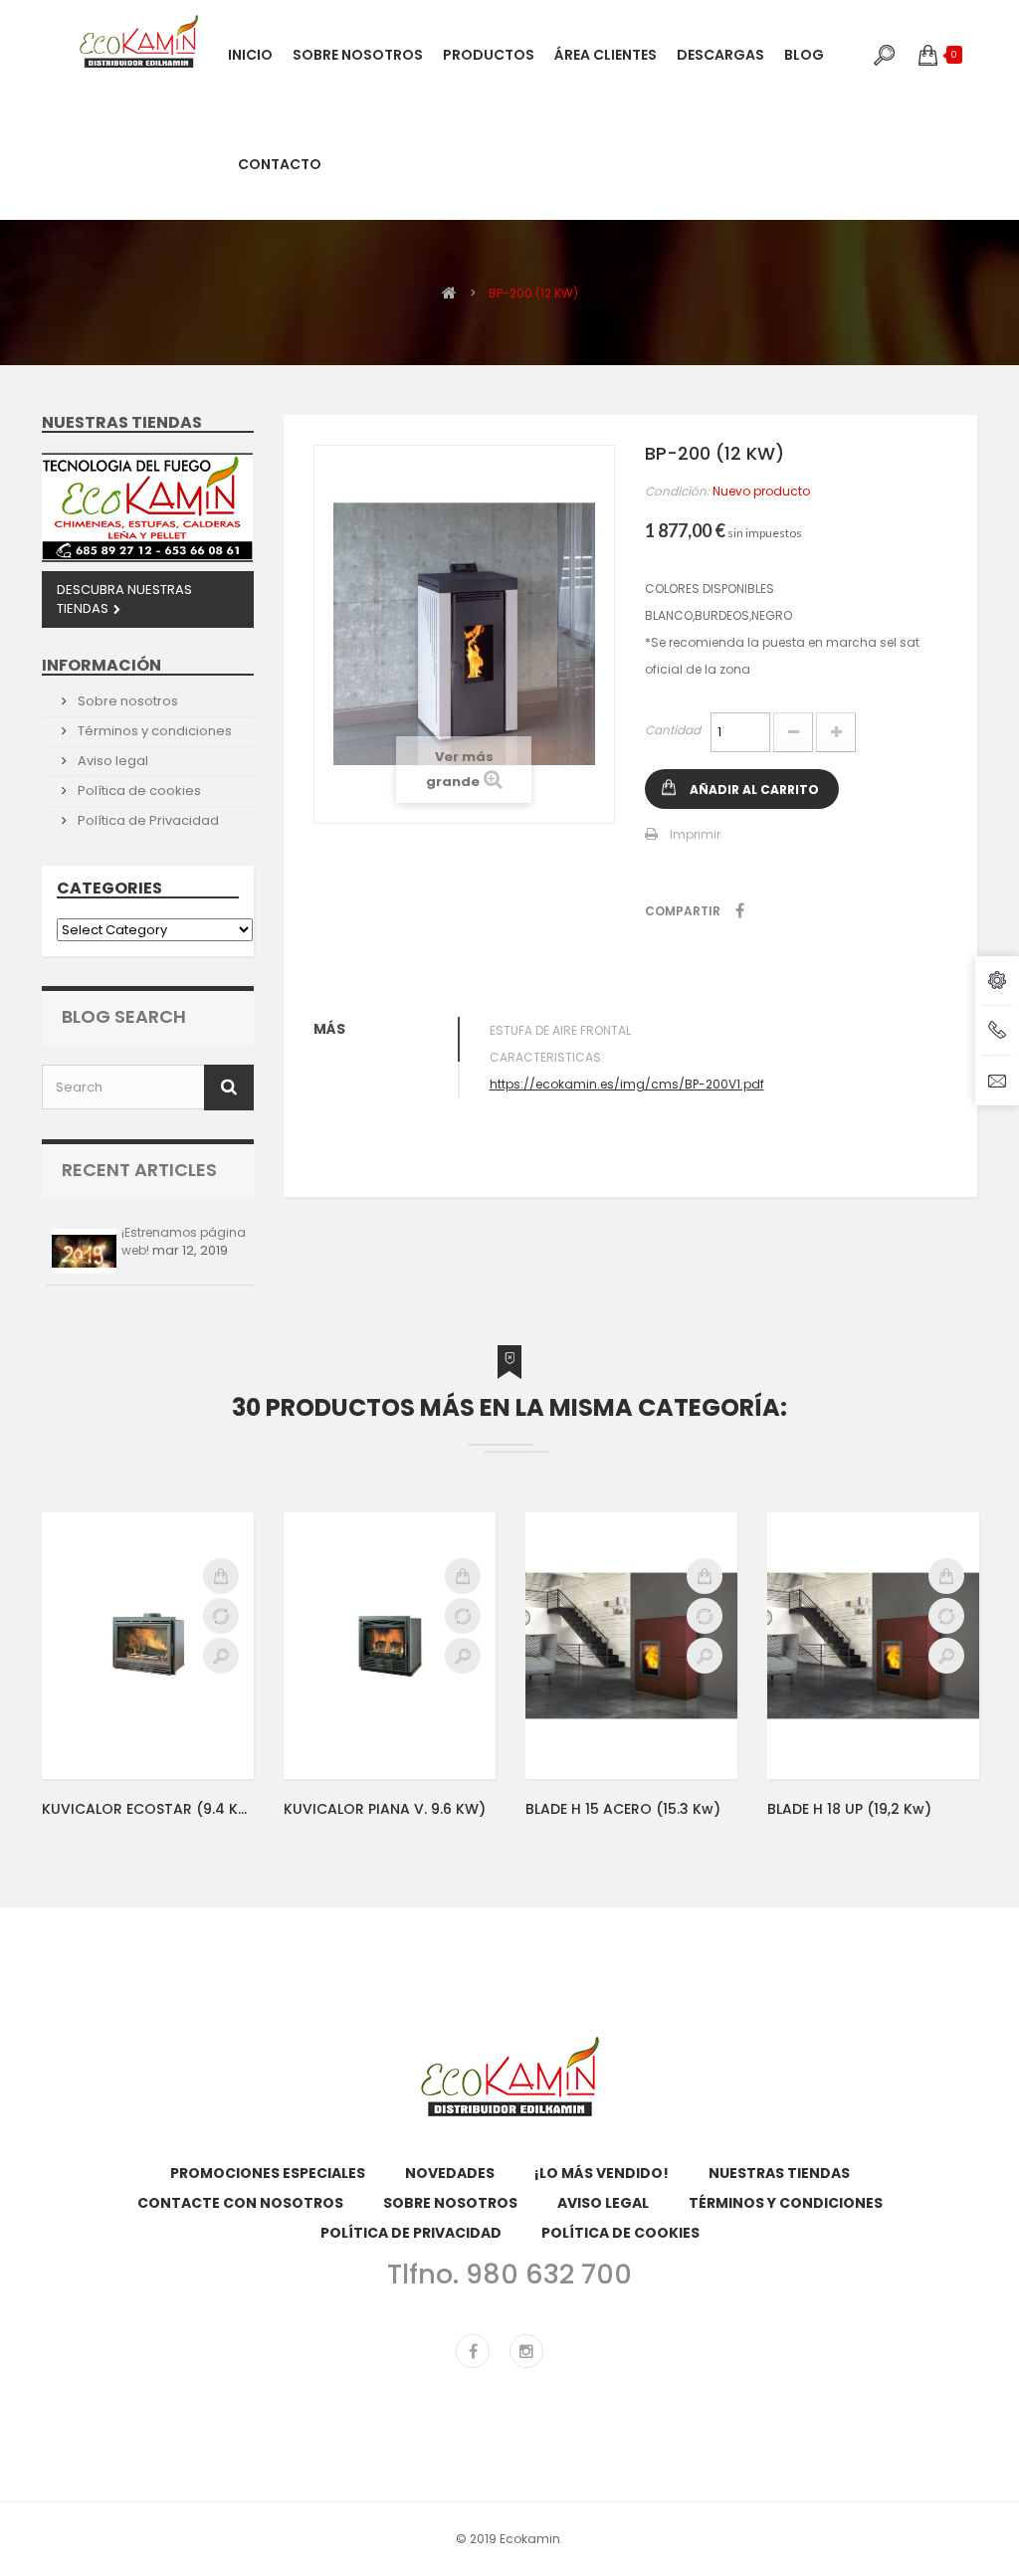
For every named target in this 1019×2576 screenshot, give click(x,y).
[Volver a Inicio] (449, 292)
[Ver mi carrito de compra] (928, 55)
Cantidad (673, 730)
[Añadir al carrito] (221, 1576)
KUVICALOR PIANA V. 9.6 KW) (385, 1809)
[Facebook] (473, 2351)
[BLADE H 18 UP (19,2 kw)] (873, 1645)
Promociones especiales (268, 2173)
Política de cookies (138, 791)
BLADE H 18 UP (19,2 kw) (849, 1809)
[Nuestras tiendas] (148, 507)
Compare (221, 1616)
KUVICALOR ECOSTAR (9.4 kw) (148, 1809)
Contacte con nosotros (240, 2203)
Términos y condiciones (153, 731)
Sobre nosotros (126, 701)
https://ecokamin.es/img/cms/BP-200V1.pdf (627, 1084)
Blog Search (124, 1016)
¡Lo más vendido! (602, 2173)
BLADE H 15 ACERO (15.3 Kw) (623, 1809)
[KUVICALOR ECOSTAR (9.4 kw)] (148, 1645)
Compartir (740, 910)
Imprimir (695, 834)
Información (102, 665)
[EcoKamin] (139, 41)
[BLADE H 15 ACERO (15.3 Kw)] (631, 1645)
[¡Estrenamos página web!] (84, 1251)
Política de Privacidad (147, 820)
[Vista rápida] (221, 1656)
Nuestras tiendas (122, 422)
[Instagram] (526, 2351)
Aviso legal (111, 761)
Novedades (450, 2173)
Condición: (677, 491)
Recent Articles (139, 1170)
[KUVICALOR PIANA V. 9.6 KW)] (390, 1645)
